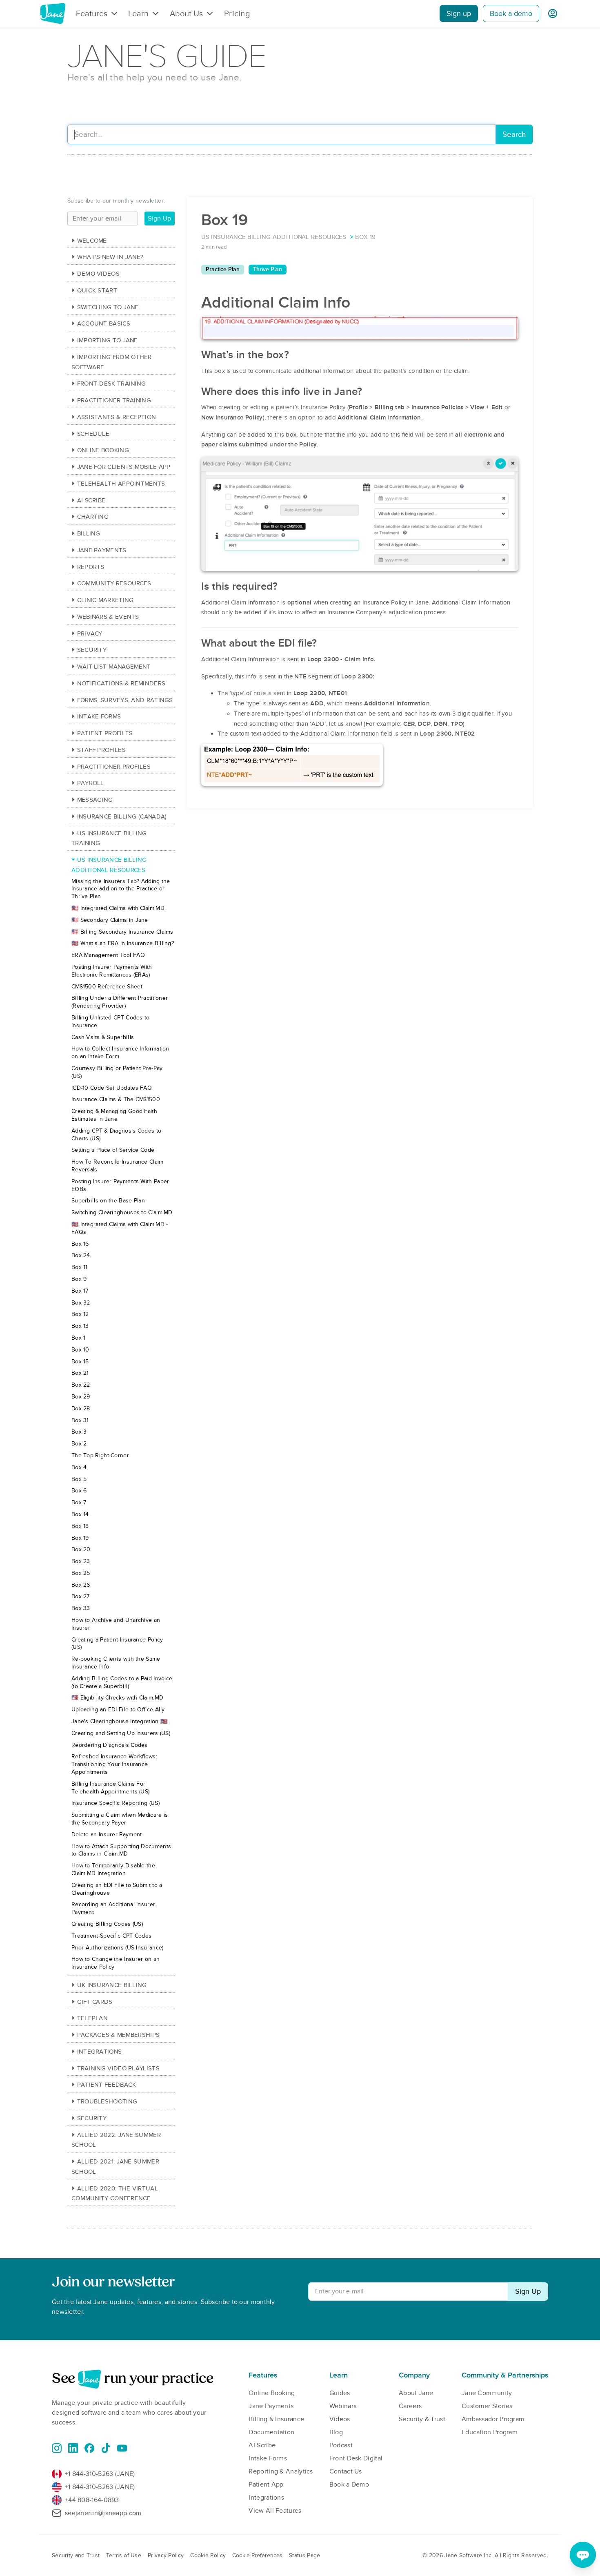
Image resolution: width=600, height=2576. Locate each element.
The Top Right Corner (100, 1455)
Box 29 (81, 1397)
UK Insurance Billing (112, 1985)
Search (514, 135)
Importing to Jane (108, 340)
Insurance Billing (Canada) (122, 816)
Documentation (271, 2432)
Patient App (266, 2485)
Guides (340, 2393)
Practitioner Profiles (114, 767)
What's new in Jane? (110, 257)
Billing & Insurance (276, 2419)
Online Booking (103, 450)
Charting (93, 517)
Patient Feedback (107, 2085)
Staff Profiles (101, 750)
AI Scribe (91, 500)
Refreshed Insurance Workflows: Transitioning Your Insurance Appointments (114, 1764)
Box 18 (80, 1526)
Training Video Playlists (118, 2068)
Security (92, 650)
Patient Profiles (105, 733)
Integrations (99, 2052)
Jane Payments (102, 550)
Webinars (343, 2406)
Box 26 (81, 1585)
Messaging (95, 800)
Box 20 (81, 1549)
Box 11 (80, 1267)
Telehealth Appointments (121, 484)
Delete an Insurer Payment (107, 1834)
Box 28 (81, 1408)
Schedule (93, 434)
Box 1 (79, 1338)
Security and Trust (76, 2555)
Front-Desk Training (111, 384)
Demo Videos (98, 274)
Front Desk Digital (356, 2458)
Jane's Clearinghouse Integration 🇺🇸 (119, 1721)
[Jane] (53, 13)
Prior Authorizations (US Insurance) (118, 1948)
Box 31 (80, 1420)
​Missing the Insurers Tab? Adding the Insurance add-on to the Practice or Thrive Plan (121, 889)
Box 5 (79, 1479)
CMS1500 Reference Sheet (107, 987)
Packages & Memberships (118, 2035)
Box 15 (80, 1362)
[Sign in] (553, 13)
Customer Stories (487, 2406)
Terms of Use (124, 2555)
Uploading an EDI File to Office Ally (118, 1710)
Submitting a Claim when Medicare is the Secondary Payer (120, 1819)
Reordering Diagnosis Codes (110, 1745)
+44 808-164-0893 (92, 2500)
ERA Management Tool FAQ (108, 955)
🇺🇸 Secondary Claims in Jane (110, 920)
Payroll (91, 783)
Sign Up (159, 219)
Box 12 (80, 1314)
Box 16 (80, 1244)
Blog (336, 2432)
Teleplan (92, 2018)
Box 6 (79, 1491)
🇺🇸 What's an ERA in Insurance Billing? (123, 943)
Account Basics (104, 323)
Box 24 (81, 1255)
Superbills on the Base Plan (108, 1201)
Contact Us (346, 2471)
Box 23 (81, 1561)
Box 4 (79, 1467)
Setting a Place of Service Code (113, 1150)
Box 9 (79, 1279)
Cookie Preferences (257, 2555)
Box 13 (80, 1326)
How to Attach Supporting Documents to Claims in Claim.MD (121, 1850)
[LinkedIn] (73, 2448)
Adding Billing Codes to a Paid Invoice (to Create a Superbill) (122, 1682)
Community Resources (114, 583)
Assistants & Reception (117, 417)
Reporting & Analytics (281, 2471)
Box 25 (81, 1573)
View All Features (275, 2511)
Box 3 (79, 1432)
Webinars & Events (108, 617)
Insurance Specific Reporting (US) (116, 1803)
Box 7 (79, 1502)
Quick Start (97, 290)
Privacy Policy (166, 2555)
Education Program (490, 2432)
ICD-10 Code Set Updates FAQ (112, 1088)
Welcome (92, 241)
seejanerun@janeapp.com (103, 2513)
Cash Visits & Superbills (103, 1037)
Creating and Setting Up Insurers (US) (121, 1733)
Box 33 (81, 1608)
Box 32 (81, 1303)
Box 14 (80, 1514)
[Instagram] (57, 2448)
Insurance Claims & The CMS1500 (116, 1099)
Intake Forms (99, 716)
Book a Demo (349, 2485)
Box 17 (80, 1291)
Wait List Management (114, 667)
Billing (89, 533)
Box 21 (80, 1373)
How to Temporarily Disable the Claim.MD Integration (113, 1869)
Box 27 (81, 1596)
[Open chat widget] (583, 2555)
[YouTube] (122, 2448)
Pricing (237, 13)
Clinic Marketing (105, 600)
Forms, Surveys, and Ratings (125, 700)
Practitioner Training (114, 400)
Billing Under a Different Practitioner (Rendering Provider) (120, 1002)
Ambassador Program (493, 2419)
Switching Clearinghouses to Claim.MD (122, 1212)
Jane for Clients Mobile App (124, 467)
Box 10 (80, 1350)
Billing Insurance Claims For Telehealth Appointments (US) (110, 1788)
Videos (340, 2419)
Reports (91, 567)
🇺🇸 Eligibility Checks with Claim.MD (117, 1698)
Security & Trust (422, 2419)
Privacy (90, 633)
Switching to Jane (108, 307)
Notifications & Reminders (121, 683)
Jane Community (487, 2393)
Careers (410, 2406)
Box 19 (80, 1538)
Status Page (304, 2555)
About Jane (416, 2393)
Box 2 (79, 1444)
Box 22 (81, 1385)
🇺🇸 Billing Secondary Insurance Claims (122, 932)
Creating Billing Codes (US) (107, 1924)
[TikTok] (106, 2448)
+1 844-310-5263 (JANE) (100, 2474)
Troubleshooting (107, 2101)
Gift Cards (95, 2002)
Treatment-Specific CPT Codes (111, 1936)
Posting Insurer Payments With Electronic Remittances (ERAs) (112, 971)
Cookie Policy (208, 2555)
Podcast (341, 2445)
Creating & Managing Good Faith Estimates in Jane (114, 1115)
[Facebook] (89, 2448)
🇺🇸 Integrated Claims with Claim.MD (118, 908)
